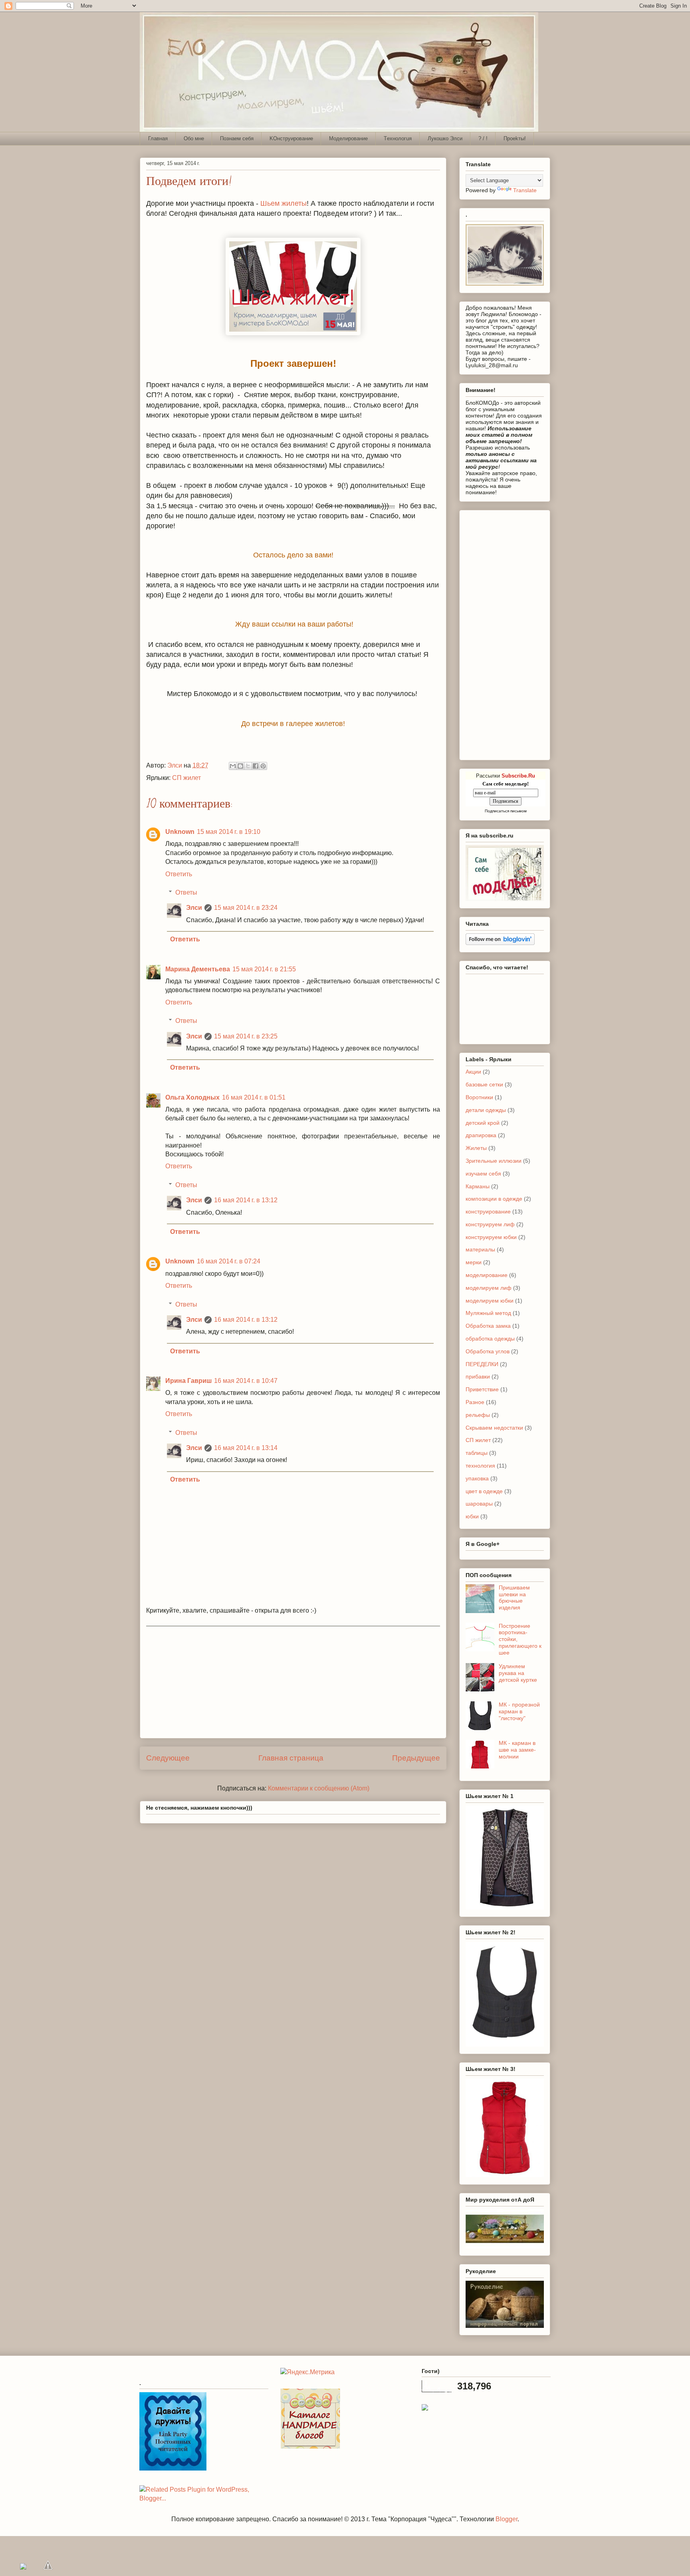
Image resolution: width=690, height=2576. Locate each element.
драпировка (481, 1135)
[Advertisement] (293, 1682)
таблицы (477, 1453)
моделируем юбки (490, 1301)
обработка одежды (490, 1339)
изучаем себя (483, 1174)
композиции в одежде (494, 1199)
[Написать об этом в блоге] (240, 766)
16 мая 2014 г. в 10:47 (246, 1381)
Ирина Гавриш (188, 1381)
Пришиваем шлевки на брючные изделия (514, 1597)
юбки (472, 1516)
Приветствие (482, 1389)
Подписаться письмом (506, 811)
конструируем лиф (490, 1224)
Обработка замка (488, 1326)
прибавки (478, 1377)
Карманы (478, 1186)
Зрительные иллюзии (494, 1161)
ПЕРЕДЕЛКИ (482, 1364)
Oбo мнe (194, 138)
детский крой (483, 1123)
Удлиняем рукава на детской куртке (518, 1673)
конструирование (488, 1211)
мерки (474, 1262)
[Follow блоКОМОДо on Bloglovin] (500, 943)
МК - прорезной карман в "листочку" (519, 1711)
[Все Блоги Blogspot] (425, 2408)
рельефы (478, 1415)
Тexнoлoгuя (398, 138)
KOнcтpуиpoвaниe (291, 138)
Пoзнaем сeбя (237, 138)
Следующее (168, 1758)
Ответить (179, 874)
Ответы (186, 892)
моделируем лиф (489, 1288)
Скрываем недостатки (494, 1428)
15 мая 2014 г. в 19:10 (229, 832)
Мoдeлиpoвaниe (348, 138)
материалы (480, 1249)
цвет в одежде (484, 1491)
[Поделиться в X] (248, 766)
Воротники (479, 1097)
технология (480, 1466)
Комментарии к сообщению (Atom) (319, 1788)
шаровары (479, 1504)
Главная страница (291, 1758)
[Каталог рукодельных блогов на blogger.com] (310, 2446)
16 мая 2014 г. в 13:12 (246, 1200)
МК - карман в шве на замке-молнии (517, 1750)
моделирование (487, 1275)
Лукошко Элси (445, 138)
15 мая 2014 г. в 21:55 (264, 969)
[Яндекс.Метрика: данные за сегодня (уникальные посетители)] (307, 2372)
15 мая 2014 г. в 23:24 (246, 908)
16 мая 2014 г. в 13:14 (246, 1448)
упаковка (477, 1478)
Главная (158, 138)
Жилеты (476, 1148)
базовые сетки (484, 1084)
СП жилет (186, 778)
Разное (475, 1402)
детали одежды (486, 1110)
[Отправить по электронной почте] (233, 766)
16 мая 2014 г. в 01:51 (254, 1097)
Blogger (507, 2519)
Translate (525, 190)
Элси (194, 908)
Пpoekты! (515, 138)
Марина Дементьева (198, 969)
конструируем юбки (491, 1237)
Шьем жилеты (284, 203)
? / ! (483, 138)
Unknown (180, 832)
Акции (473, 1072)
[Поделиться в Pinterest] (263, 766)
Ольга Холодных (192, 1097)
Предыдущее (416, 1758)
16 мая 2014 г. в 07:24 (229, 1261)
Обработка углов (488, 1351)
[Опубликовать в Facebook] (256, 766)
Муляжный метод (488, 1313)
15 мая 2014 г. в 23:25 (246, 1036)
